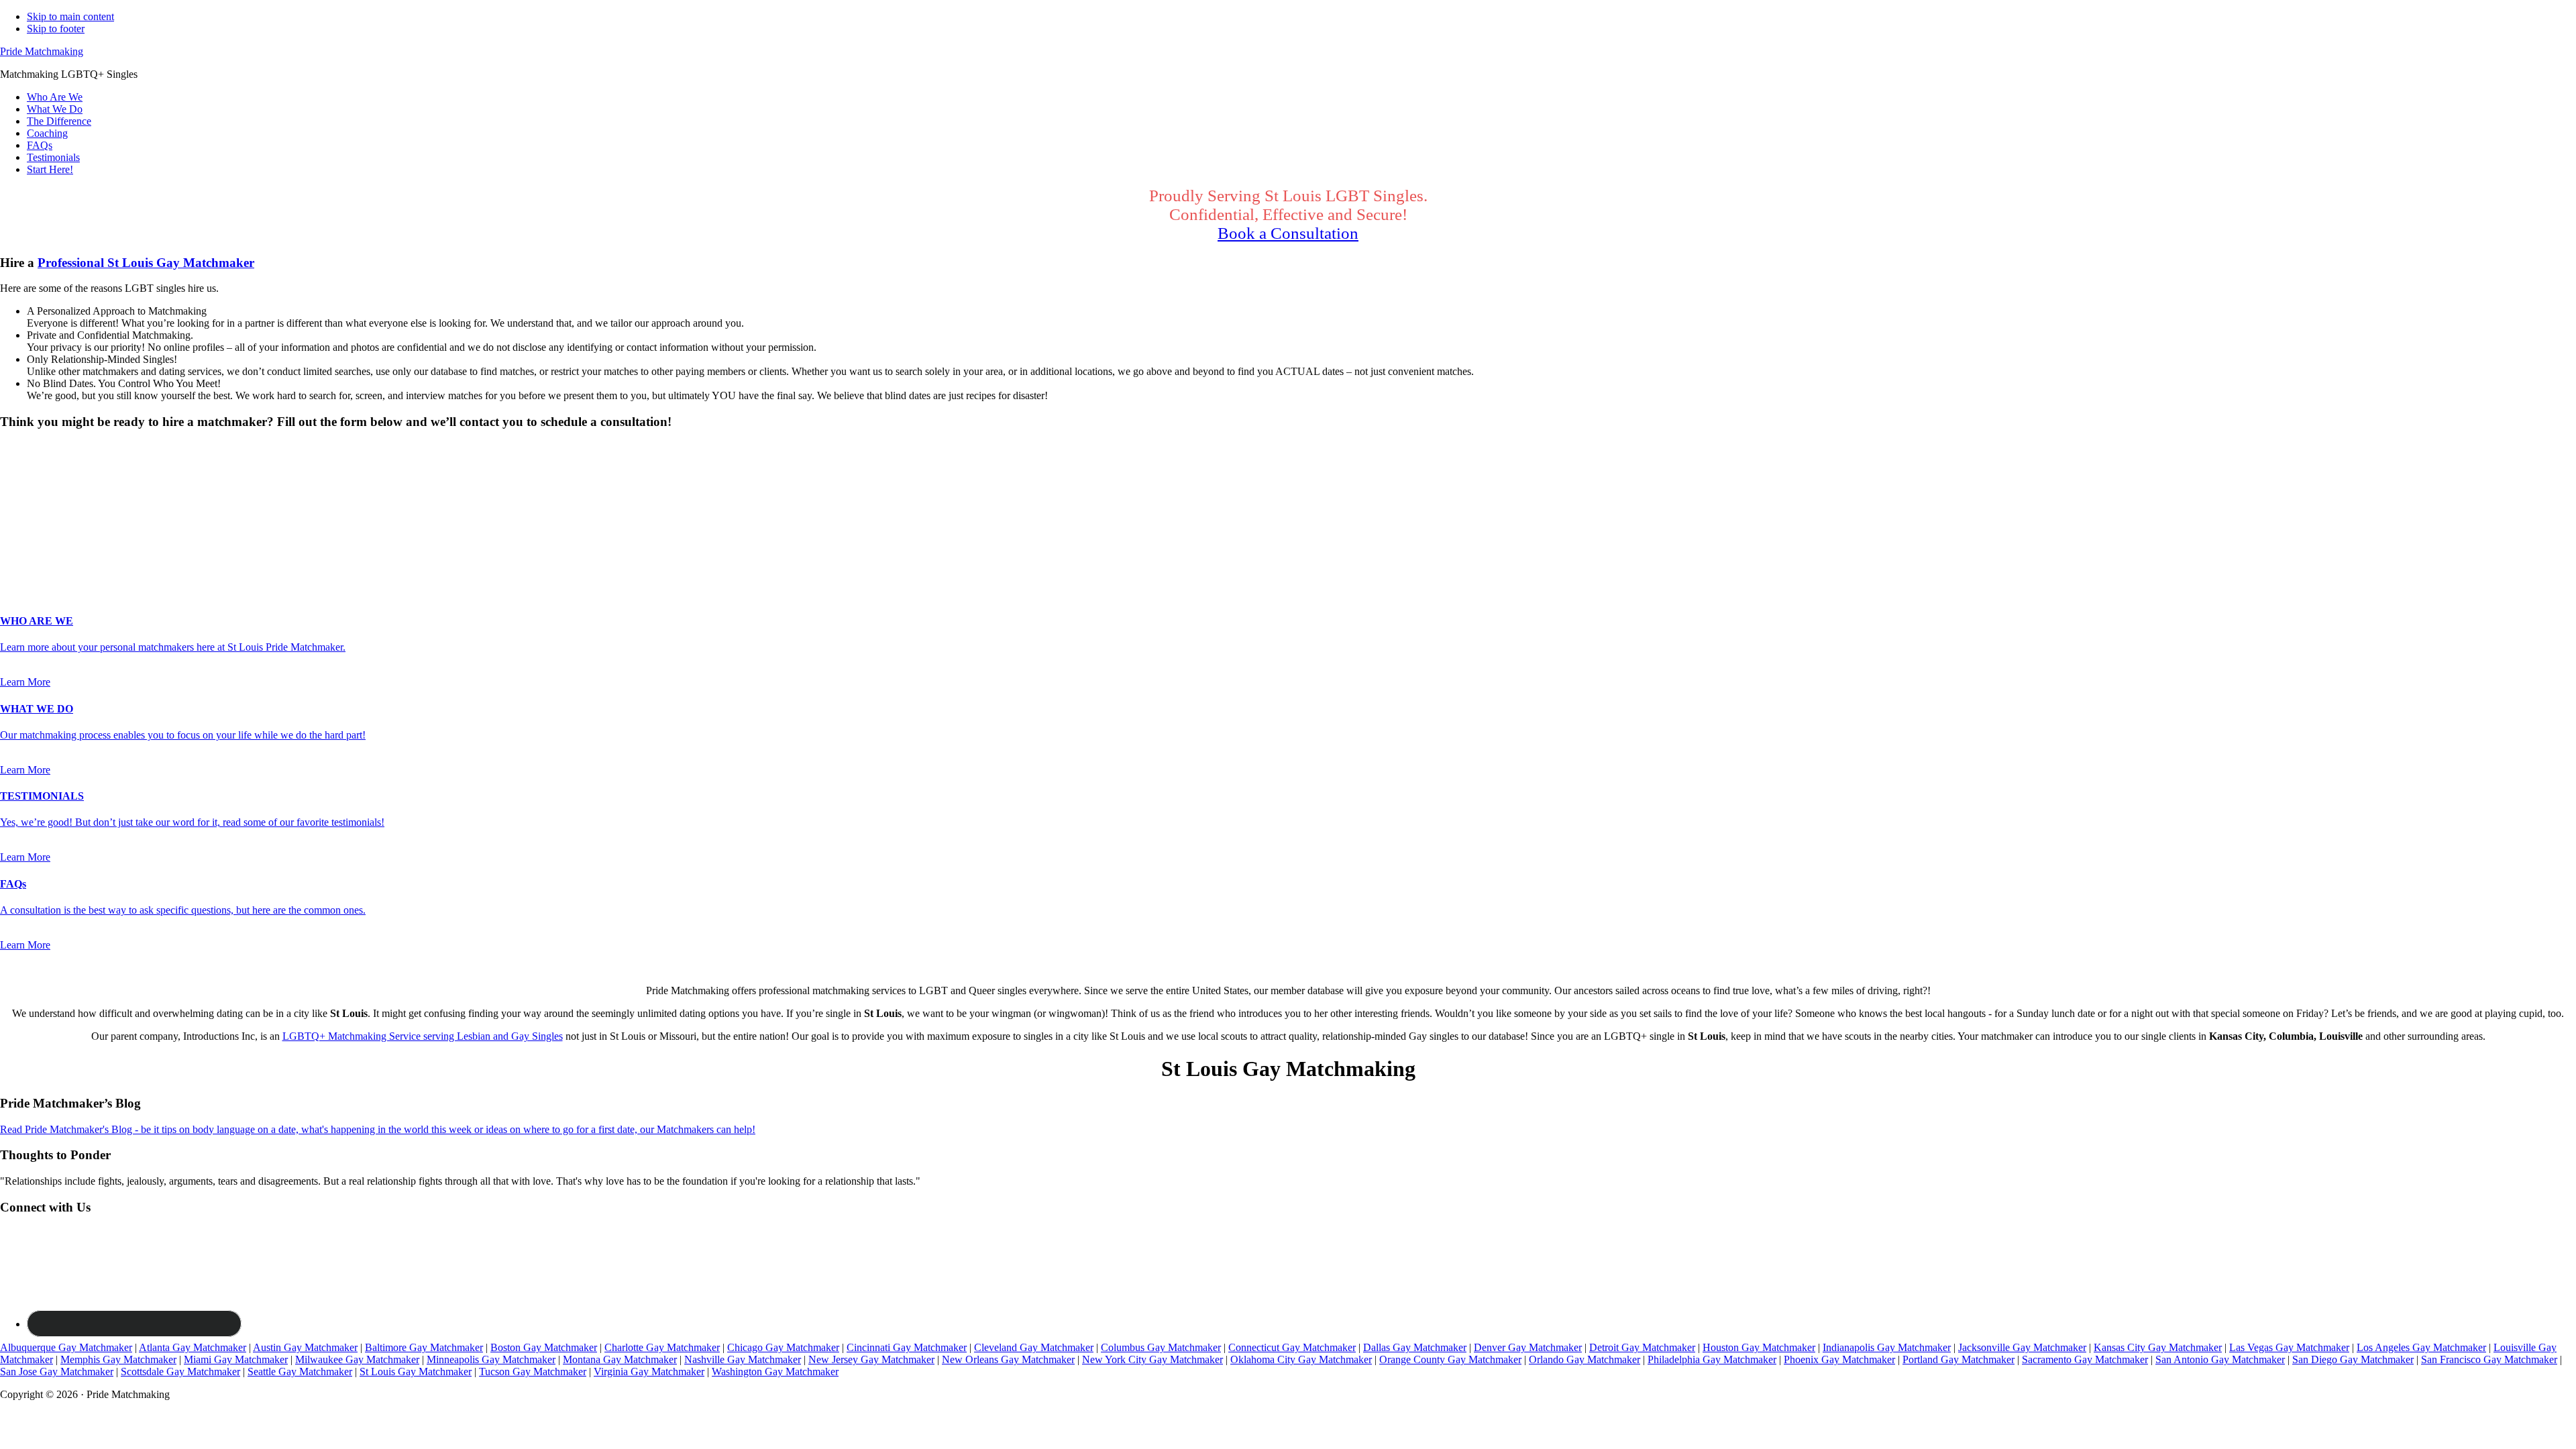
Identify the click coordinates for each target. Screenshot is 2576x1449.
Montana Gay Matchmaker (620, 1359)
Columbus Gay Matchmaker (1161, 1347)
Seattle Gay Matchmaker (300, 1372)
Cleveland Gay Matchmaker (1034, 1347)
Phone (17, 539)
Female (65, 471)
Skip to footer (56, 29)
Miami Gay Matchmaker (236, 1359)
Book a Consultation (1288, 233)
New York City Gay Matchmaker (1152, 1359)
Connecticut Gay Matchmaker (1292, 1347)
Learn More (25, 682)
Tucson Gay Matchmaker (533, 1372)
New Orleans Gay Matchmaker (1008, 1359)
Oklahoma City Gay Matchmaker (1301, 1359)
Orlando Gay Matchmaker (1585, 1359)
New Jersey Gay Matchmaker (871, 1359)
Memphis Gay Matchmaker (118, 1359)
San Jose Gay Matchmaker (57, 1372)
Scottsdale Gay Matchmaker (180, 1372)
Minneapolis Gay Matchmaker (491, 1359)
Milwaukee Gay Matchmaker (357, 1359)
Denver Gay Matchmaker (1528, 1347)
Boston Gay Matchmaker (544, 1347)
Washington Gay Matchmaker (775, 1372)
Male (25, 471)
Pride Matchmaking (42, 51)
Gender (20, 448)
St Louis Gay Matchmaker (416, 1372)
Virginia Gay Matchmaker (649, 1372)
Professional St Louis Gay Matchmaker (146, 263)
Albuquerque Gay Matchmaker (66, 1347)
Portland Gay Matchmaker (1958, 1359)
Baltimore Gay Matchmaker (424, 1347)
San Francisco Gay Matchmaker (2489, 1359)
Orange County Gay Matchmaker (1450, 1359)
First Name (28, 497)
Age (13, 483)
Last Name (27, 511)
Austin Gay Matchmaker (305, 1347)
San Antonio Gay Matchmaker (2220, 1359)
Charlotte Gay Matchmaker (662, 1347)
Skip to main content (70, 16)
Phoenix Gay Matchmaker (1839, 1359)
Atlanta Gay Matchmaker (193, 1347)
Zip (11, 553)
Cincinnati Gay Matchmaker (907, 1347)
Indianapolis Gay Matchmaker (1887, 1347)
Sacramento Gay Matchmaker (2085, 1359)
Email (16, 525)
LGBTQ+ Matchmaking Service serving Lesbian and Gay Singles (423, 1036)
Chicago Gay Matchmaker (783, 1347)
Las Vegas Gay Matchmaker (2289, 1347)
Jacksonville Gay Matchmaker (2022, 1347)
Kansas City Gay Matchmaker (2158, 1347)
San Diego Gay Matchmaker (2353, 1359)
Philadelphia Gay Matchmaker (1712, 1359)
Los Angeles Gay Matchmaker (2421, 1347)
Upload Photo (30, 567)
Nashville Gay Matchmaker (743, 1359)
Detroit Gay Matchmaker (1642, 1347)
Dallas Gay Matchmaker (1415, 1347)
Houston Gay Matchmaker (1759, 1347)
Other (107, 471)
